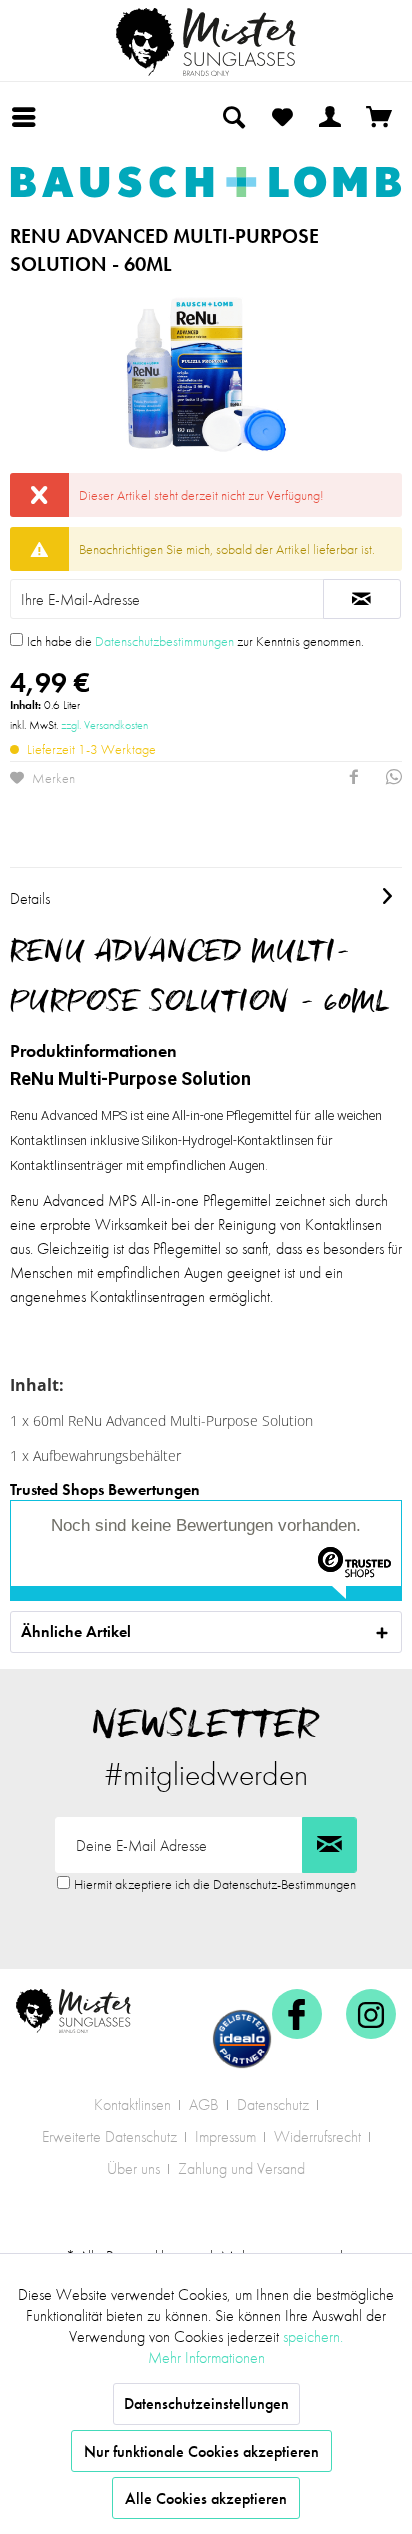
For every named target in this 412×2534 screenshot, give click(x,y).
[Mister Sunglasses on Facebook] (297, 2014)
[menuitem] (29, 117)
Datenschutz (273, 2104)
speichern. (313, 2336)
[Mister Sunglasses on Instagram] (371, 2014)
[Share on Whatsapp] (394, 779)
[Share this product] (354, 779)
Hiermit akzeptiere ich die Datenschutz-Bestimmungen (215, 1884)
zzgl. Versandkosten (104, 725)
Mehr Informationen (206, 2357)
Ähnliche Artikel (76, 1631)
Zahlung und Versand (241, 2168)
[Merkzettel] (282, 117)
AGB (204, 2104)
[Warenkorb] (380, 117)
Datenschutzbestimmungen (164, 641)
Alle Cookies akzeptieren (206, 2498)
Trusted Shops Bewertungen (105, 1489)
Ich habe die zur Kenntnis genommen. (195, 641)
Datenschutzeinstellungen (206, 2403)
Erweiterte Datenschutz (109, 2136)
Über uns (133, 2168)
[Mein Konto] (331, 117)
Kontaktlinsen (132, 2104)
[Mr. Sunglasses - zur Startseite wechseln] (206, 42)
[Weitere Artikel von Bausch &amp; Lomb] (206, 182)
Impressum (225, 2136)
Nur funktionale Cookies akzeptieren (201, 2451)
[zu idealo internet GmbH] (242, 2039)
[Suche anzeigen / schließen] (233, 117)
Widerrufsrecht (317, 2136)
